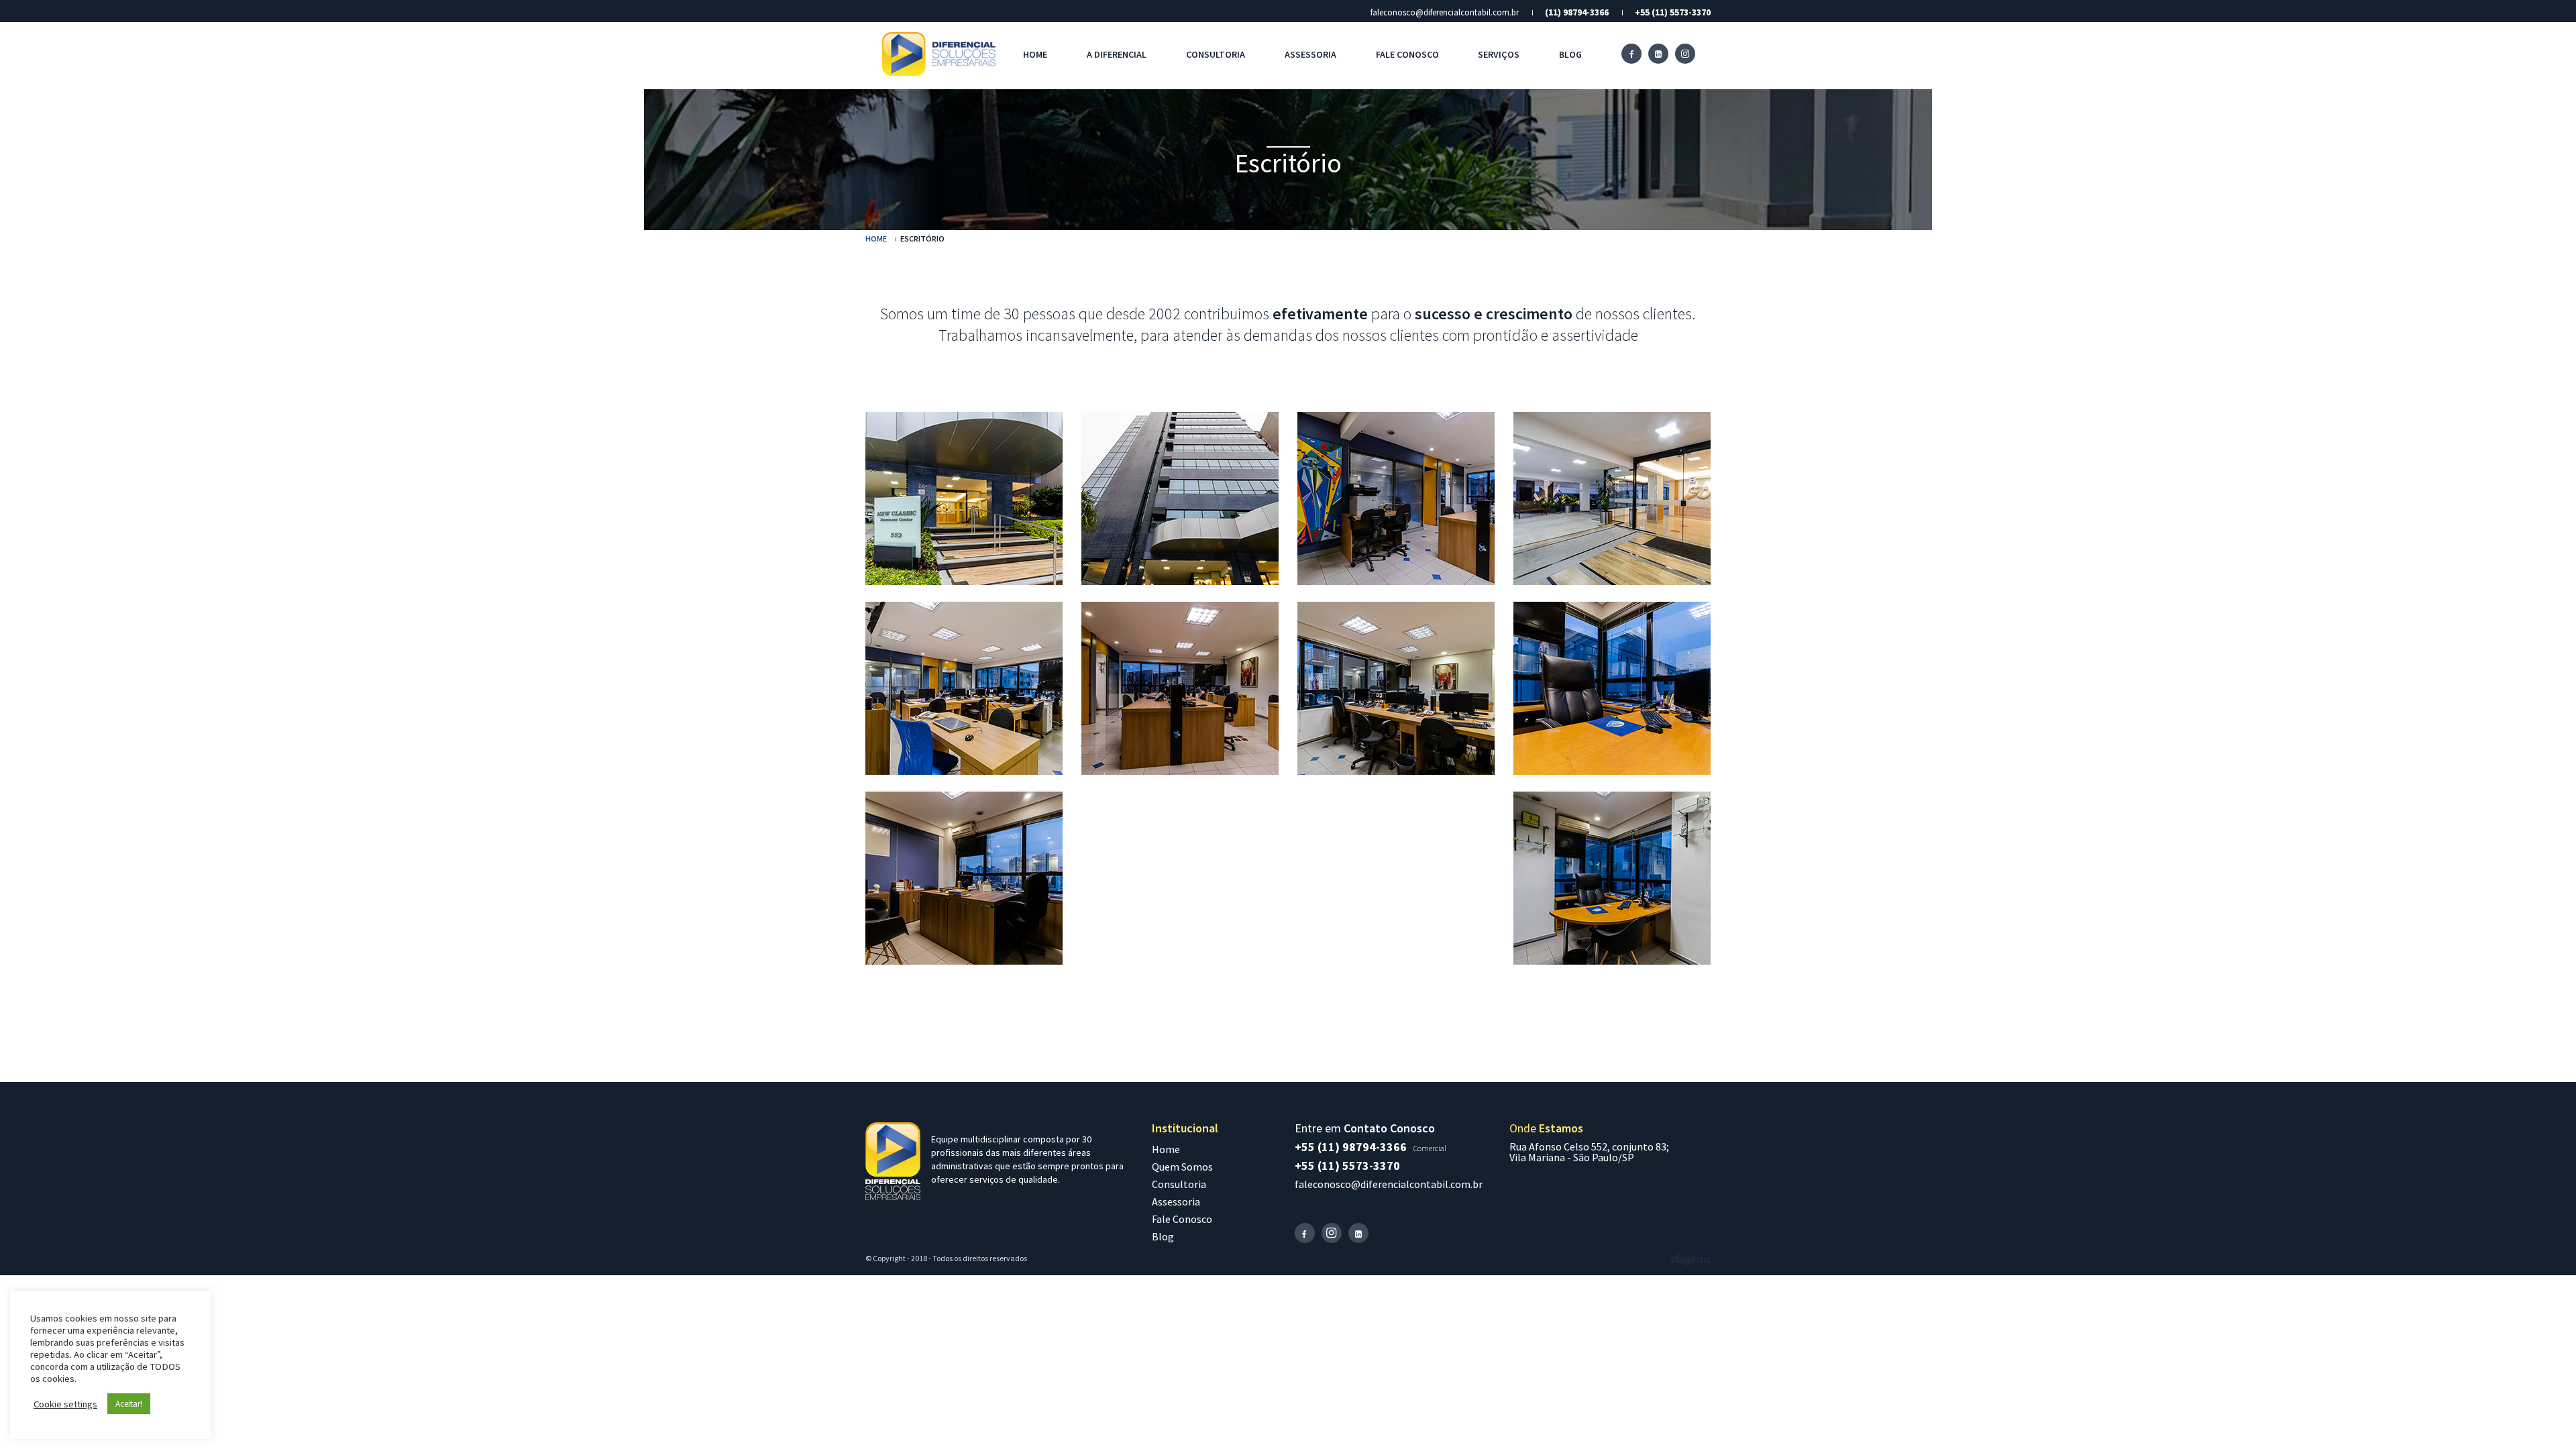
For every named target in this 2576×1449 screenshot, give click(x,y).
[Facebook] (1631, 54)
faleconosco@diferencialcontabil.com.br (1445, 12)
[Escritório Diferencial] (964, 498)
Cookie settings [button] (65, 1404)
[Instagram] (1685, 54)
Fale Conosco (1407, 54)
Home (1035, 54)
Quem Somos (1182, 1167)
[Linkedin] (1658, 54)
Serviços (1499, 54)
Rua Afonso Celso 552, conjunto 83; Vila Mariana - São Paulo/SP (1589, 1152)
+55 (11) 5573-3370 (1673, 12)
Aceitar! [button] (129, 1404)
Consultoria (1216, 54)
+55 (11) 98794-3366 (1351, 1147)
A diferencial (1117, 54)
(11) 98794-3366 (1577, 12)
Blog (1570, 54)
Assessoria (1310, 54)
